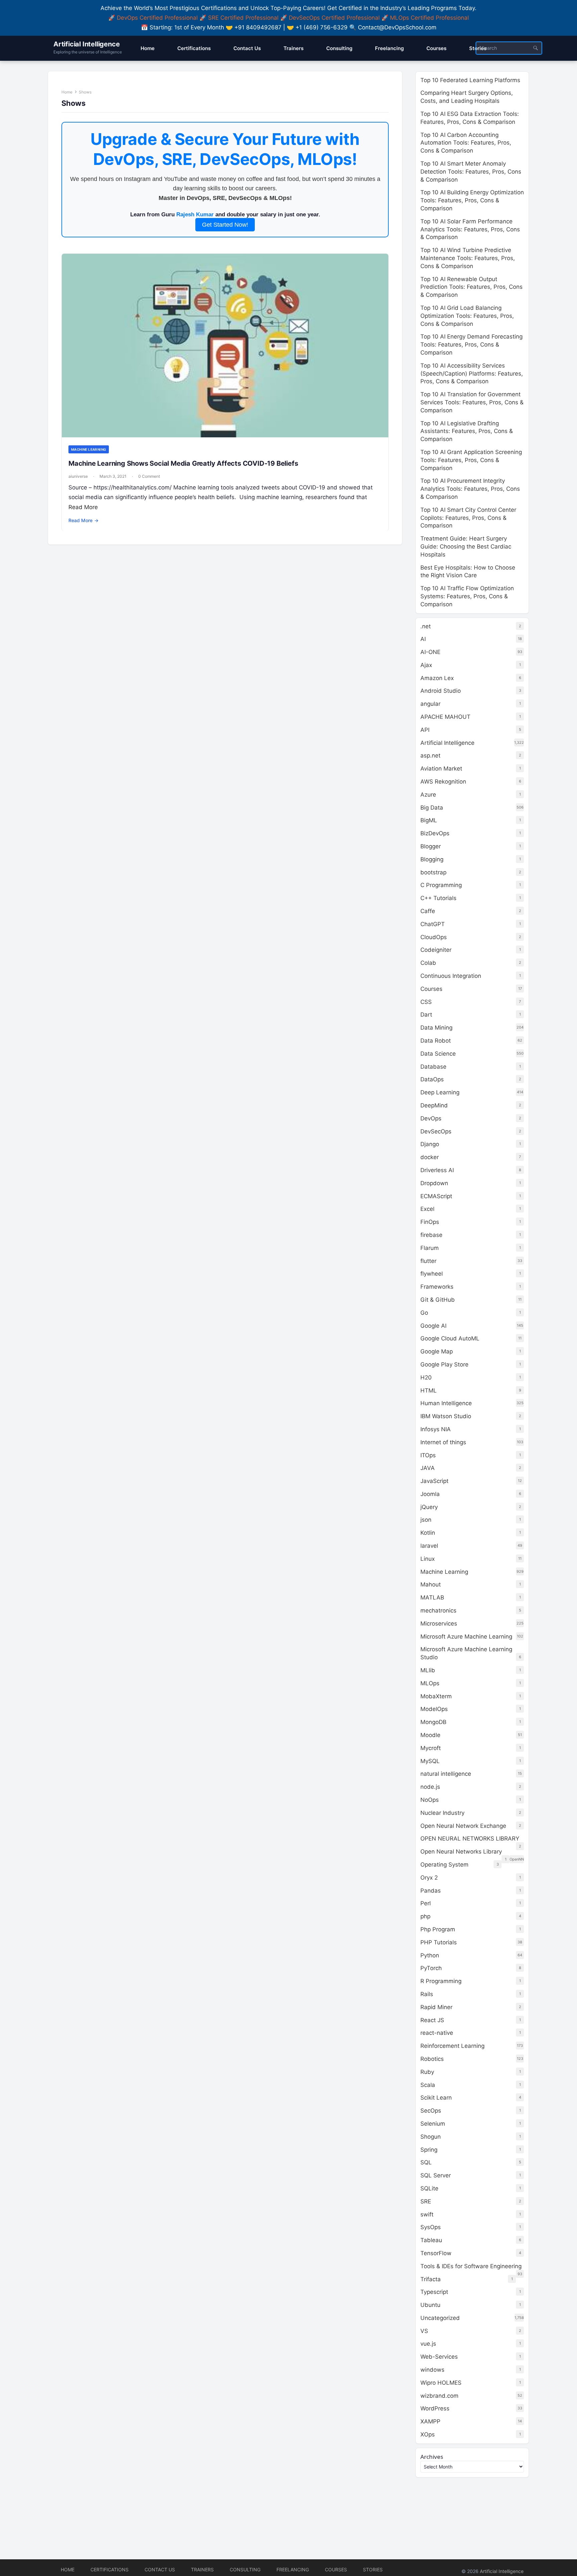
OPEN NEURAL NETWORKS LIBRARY (470, 1839)
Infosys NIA (436, 1429)
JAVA (428, 1468)
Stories (373, 2569)
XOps (428, 2434)
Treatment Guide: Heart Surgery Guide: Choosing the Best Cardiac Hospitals (466, 547)
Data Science (438, 1054)
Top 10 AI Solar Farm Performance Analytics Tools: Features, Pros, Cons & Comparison (470, 229)
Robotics (432, 2059)
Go (424, 1313)
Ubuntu (430, 2305)
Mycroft (431, 1748)
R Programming (441, 1981)
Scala (428, 2085)
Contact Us (160, 2569)
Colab (428, 963)
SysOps (431, 2227)
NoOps (430, 1800)
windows (432, 2370)
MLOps (430, 1683)
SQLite (429, 2188)
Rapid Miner (436, 2007)
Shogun (431, 2137)
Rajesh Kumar (195, 214)
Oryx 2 (429, 1878)
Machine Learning (89, 449)
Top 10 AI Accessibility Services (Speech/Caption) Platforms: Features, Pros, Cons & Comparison (472, 374)
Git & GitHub (438, 1300)
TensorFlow (436, 2253)
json (426, 1520)
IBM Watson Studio (446, 1416)
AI (423, 639)
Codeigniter (436, 950)
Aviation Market (441, 769)
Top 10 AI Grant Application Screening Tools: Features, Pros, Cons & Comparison (471, 460)
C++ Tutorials (438, 898)
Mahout (431, 1584)
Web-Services (439, 2357)
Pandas (431, 1891)
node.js (430, 1787)
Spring (429, 2150)
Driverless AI (437, 1170)
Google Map (437, 1351)
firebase (431, 1235)
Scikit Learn (436, 2098)
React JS (432, 2020)
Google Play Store (444, 1364)
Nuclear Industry (442, 1813)
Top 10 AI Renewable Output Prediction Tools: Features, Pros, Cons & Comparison (471, 287)
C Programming (441, 885)
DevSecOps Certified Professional (334, 18)
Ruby (427, 2072)
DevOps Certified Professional (157, 18)
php (425, 1916)
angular (430, 704)
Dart (426, 1015)
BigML (429, 820)
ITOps (428, 1455)
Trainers (202, 2569)
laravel (429, 1546)
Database (433, 1067)
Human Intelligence (446, 1403)
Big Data (432, 808)
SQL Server (436, 2175)
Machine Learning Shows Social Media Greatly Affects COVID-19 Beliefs (183, 463)
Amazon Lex (437, 678)
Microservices (439, 1624)
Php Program (438, 1929)
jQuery (429, 1507)
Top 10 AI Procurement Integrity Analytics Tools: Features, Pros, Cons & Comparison (470, 489)
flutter (428, 1261)
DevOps (431, 1118)
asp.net (430, 756)
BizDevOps (435, 833)
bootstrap (433, 872)
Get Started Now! (225, 225)
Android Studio (441, 691)
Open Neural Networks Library (461, 1852)
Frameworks (437, 1287)
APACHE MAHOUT (445, 717)
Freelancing (293, 2569)
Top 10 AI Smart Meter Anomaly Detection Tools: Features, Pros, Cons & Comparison (471, 172)
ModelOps (434, 1709)
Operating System (444, 1865)
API (425, 730)
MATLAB (432, 1597)
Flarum (430, 1248)
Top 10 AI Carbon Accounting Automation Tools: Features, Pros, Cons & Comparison (466, 143)
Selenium (433, 2124)
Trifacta (431, 2279)
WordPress (435, 2408)
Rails (427, 1994)
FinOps (430, 1222)
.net (426, 626)
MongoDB (433, 1722)
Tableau (431, 2240)
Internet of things (443, 1442)
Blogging (432, 859)
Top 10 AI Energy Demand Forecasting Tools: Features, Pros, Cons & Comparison (471, 345)
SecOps (431, 2111)
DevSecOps (436, 1131)
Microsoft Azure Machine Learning (466, 1637)
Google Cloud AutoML (450, 1338)
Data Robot (436, 1041)
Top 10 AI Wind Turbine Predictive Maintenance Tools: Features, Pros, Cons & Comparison (468, 258)
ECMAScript (436, 1196)
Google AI (433, 1326)
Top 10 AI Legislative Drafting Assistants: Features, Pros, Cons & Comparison (467, 431)
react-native (437, 2033)
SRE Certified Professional (243, 18)
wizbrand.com (439, 2396)
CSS (426, 1002)
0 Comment (149, 476)
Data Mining (436, 1028)
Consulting (245, 2569)
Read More (83, 507)
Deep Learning (440, 1092)
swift (427, 2214)
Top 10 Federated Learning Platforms (470, 80)
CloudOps (434, 937)
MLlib (428, 1670)
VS (424, 2331)
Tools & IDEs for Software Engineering (471, 2266)
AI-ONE (430, 652)
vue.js (428, 2344)
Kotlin (428, 1533)
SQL (426, 2162)
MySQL (430, 1761)
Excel (427, 1209)
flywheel (432, 1274)
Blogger (431, 846)
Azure (428, 795)
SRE (426, 2201)
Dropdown (434, 1183)
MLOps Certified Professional (429, 18)
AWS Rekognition (443, 782)
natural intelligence (446, 1774)
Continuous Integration (451, 976)
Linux (428, 1559)
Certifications (110, 2569)
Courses (431, 989)
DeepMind (434, 1105)
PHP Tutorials (439, 1942)
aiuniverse (78, 476)
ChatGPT (433, 924)
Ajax (426, 665)
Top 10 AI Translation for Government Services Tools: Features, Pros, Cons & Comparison (472, 402)
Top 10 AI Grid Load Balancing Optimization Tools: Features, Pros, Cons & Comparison (467, 316)
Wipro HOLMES (441, 2383)
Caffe (428, 911)
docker (430, 1157)
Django (430, 1144)
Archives (432, 2457)
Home (67, 92)
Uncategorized (440, 2318)
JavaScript (434, 1481)
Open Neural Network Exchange (463, 1826)
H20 (426, 1377)
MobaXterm (436, 1696)
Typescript (434, 2292)
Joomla (430, 1494)
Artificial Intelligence (86, 44)
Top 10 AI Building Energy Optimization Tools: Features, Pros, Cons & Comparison (472, 200)
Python (430, 1955)
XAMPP (430, 2421)
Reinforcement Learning (452, 2046)
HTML (429, 1390)
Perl (426, 1903)
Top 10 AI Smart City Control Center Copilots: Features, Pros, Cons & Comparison (468, 518)
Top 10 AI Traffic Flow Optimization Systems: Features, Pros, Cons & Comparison (467, 596)
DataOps (432, 1079)
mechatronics (438, 1611)
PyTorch (431, 1968)
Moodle (430, 1735)
